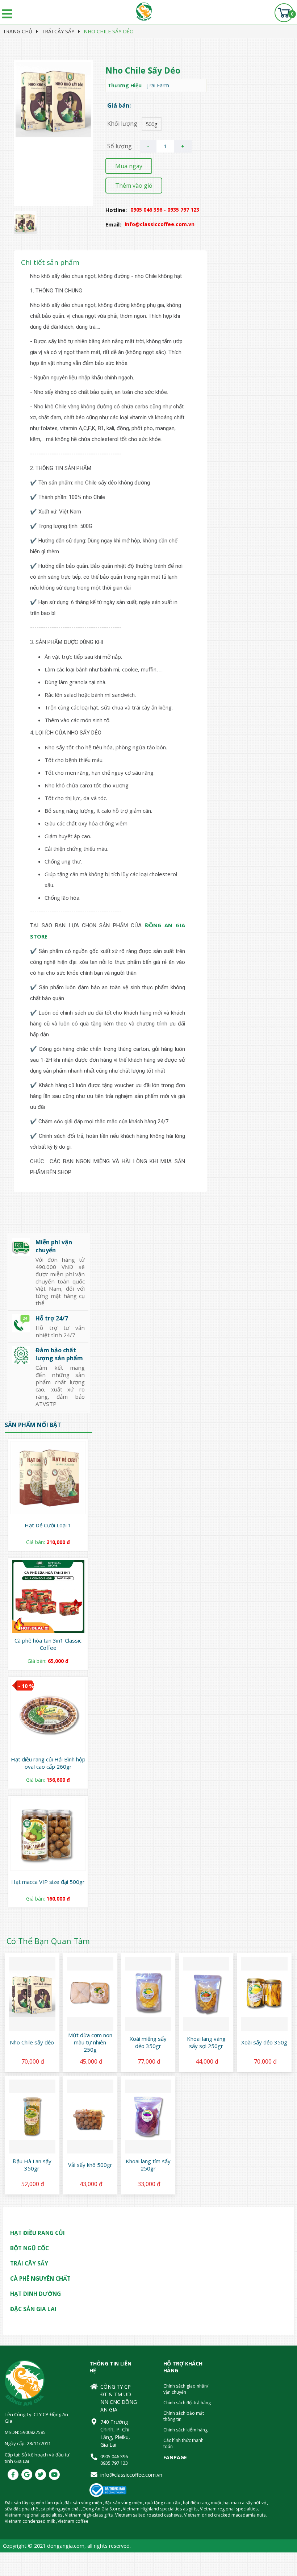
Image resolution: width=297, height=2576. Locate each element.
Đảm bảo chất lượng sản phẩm (59, 1354)
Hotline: (116, 210)
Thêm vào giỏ (134, 186)
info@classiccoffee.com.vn (119, 2475)
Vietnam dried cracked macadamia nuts (225, 2515)
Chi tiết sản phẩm (50, 262)
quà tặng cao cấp (163, 2503)
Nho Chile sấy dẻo (109, 31)
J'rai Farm (158, 85)
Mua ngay (129, 166)
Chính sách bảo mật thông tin (184, 2416)
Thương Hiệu (125, 85)
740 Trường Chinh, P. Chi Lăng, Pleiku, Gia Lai (115, 2433)
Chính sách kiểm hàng (185, 2430)
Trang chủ (18, 31)
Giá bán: (119, 105)
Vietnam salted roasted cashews (148, 2515)
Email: (113, 224)
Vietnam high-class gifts (89, 2515)
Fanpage (175, 2457)
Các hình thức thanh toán (183, 2443)
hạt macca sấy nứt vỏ (245, 2503)
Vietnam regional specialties (229, 2509)
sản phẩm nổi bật (33, 1425)
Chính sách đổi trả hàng (187, 2403)
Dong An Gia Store (101, 2509)
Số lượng (120, 146)
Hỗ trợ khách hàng (183, 2367)
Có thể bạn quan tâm (48, 1941)
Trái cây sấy (58, 31)
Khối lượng (122, 124)
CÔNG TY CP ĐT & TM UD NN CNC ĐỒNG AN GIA (119, 2398)
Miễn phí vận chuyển (54, 1246)
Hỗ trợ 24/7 (52, 1318)
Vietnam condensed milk (30, 2521)
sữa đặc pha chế (21, 2509)
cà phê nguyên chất (60, 2509)
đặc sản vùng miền (83, 2503)
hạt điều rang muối (202, 2503)
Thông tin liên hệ (110, 2367)
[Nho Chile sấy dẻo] (25, 232)
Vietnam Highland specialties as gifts (160, 2509)
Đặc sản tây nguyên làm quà (33, 2503)
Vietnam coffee (73, 2521)
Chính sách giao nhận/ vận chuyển (186, 2389)
